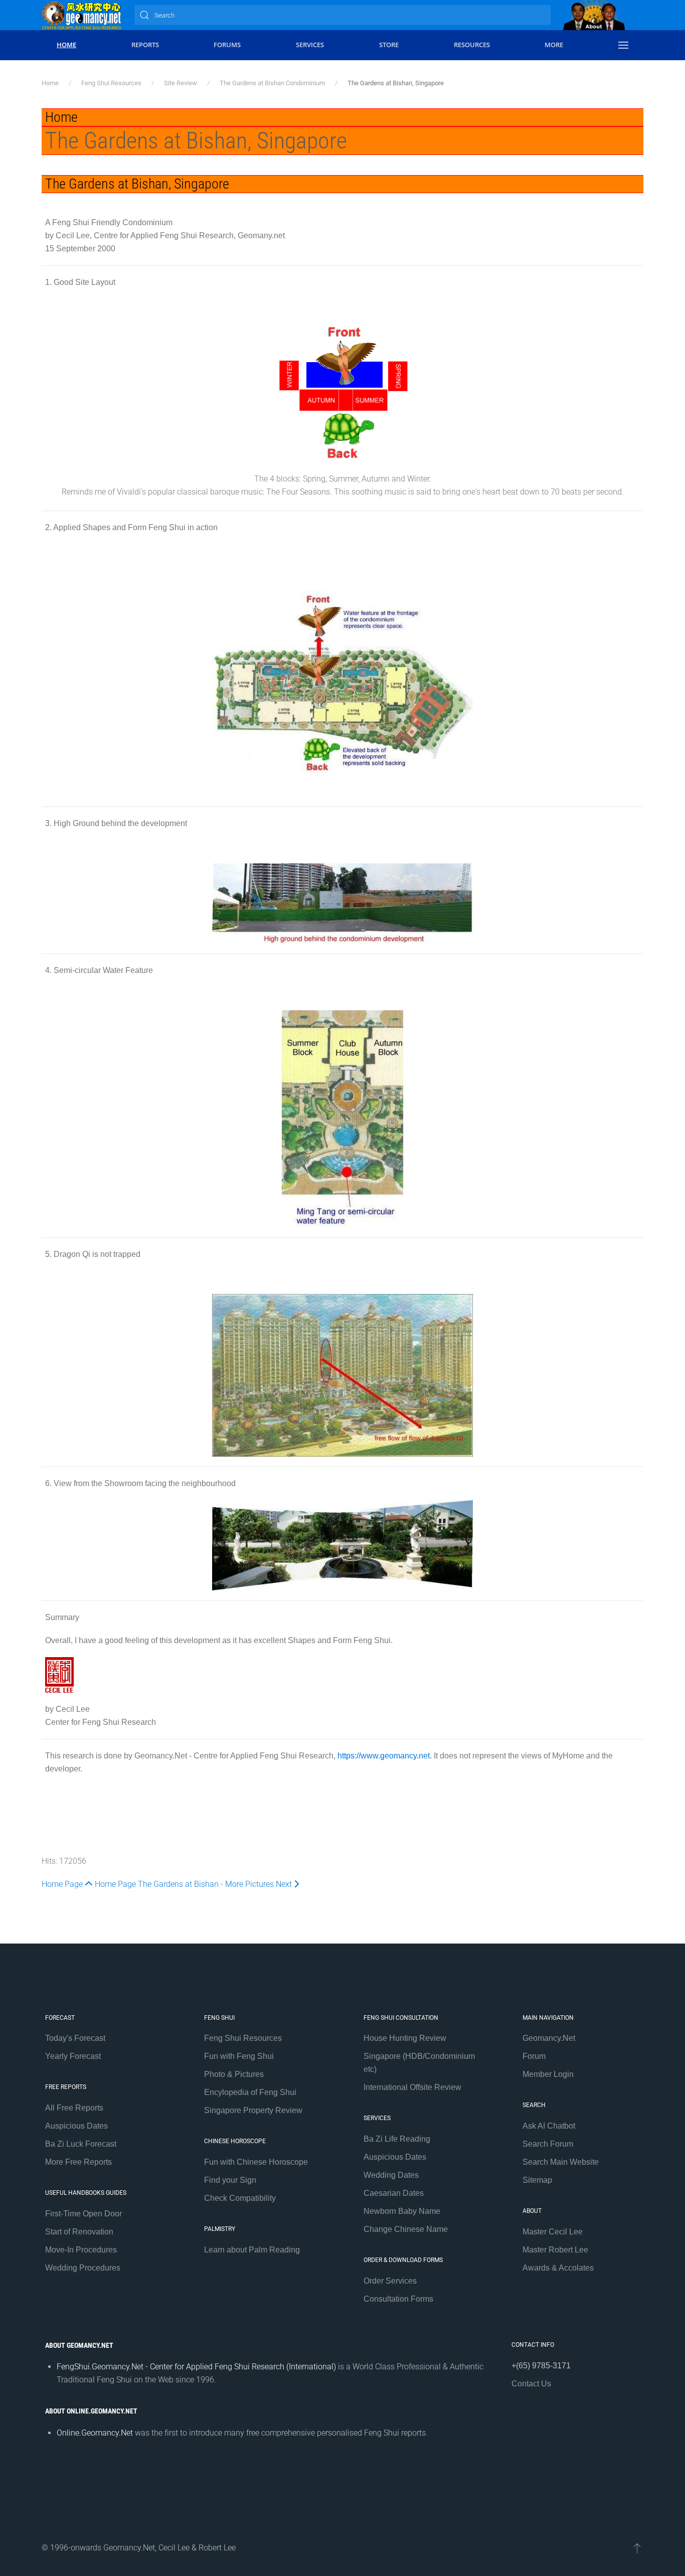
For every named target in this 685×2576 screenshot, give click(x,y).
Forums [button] (227, 45)
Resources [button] (472, 45)
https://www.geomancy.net (384, 1756)
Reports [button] (145, 45)
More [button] (554, 45)
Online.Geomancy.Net (95, 2433)
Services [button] (310, 45)
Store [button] (389, 45)
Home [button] (66, 45)
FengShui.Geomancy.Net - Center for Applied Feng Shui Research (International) (196, 2367)
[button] (623, 45)
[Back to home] (82, 15)
